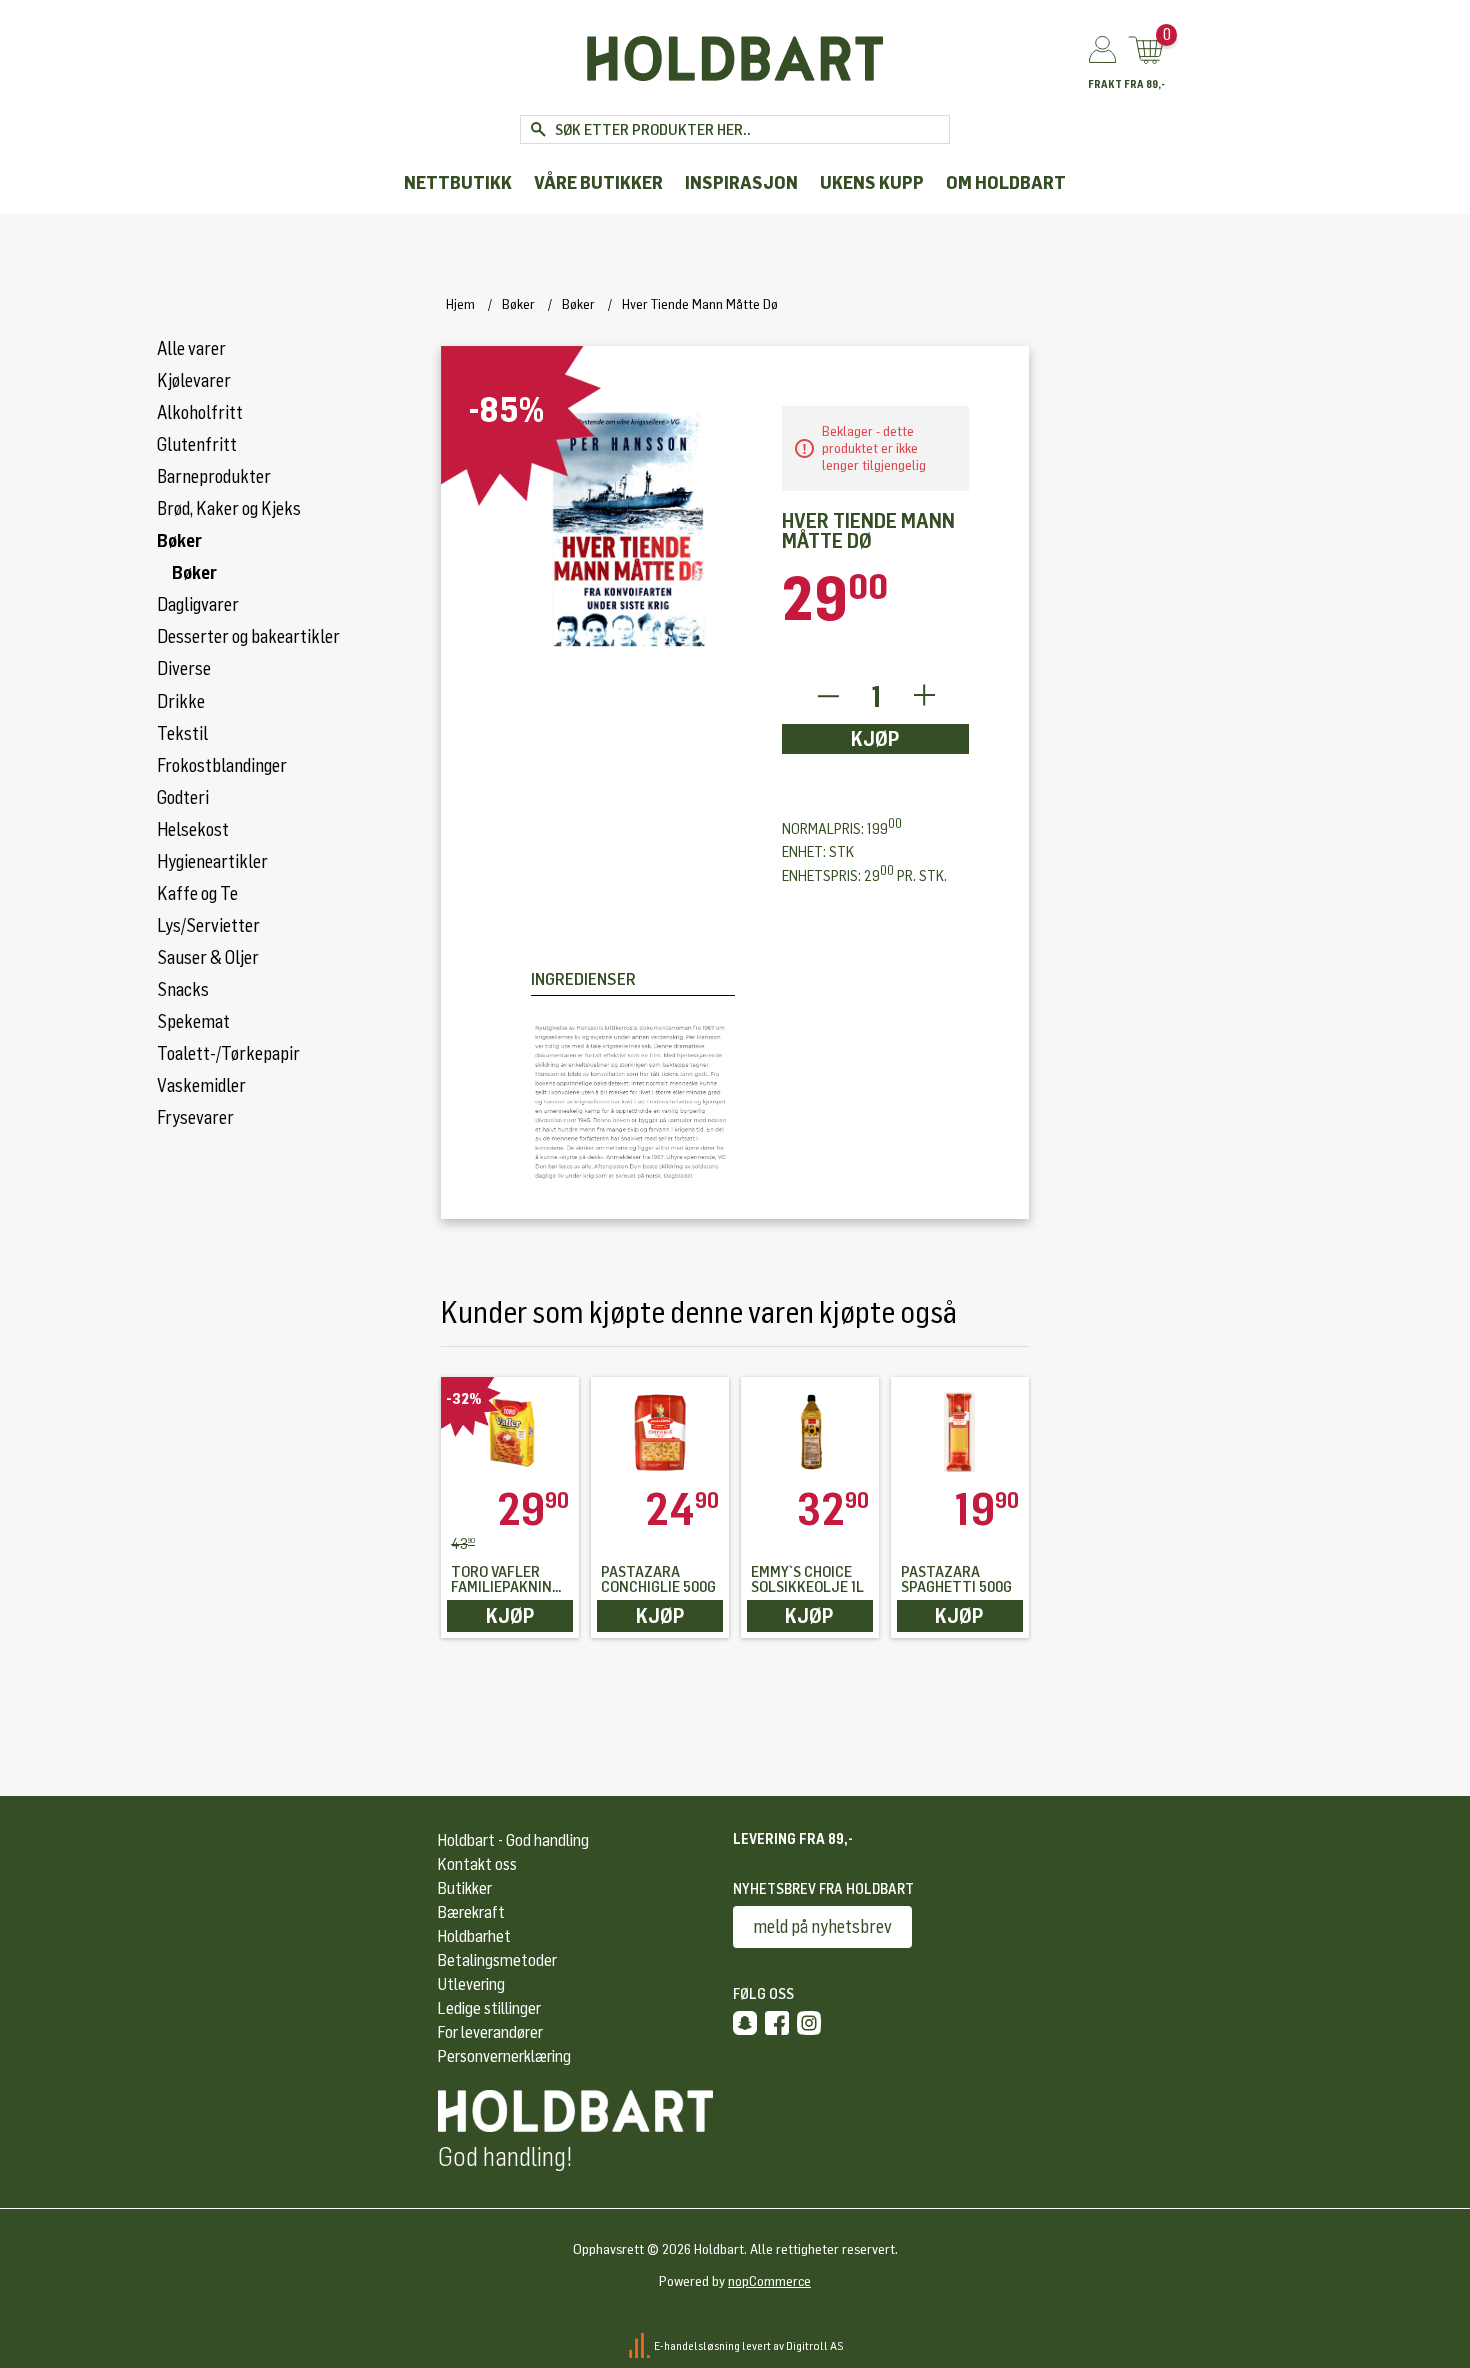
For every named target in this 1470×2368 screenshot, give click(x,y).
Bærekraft (471, 1912)
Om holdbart (1006, 183)
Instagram (809, 2023)
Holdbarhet (474, 1936)
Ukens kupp (872, 183)
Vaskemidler (201, 1086)
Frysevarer (195, 1118)
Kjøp (875, 739)
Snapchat (745, 2023)
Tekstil (182, 734)
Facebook (777, 2023)
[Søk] (537, 129)
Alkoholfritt (200, 413)
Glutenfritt (197, 445)
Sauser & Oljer (208, 958)
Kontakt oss (477, 1864)
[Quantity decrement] (827, 696)
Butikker (465, 1888)
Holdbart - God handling (513, 1840)
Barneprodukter (214, 477)
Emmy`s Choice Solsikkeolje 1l (807, 1580)
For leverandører (490, 2032)
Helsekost (193, 830)
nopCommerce (769, 2281)
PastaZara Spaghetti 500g (956, 1580)
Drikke (181, 702)
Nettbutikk (458, 183)
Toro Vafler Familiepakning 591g (506, 1580)
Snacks (183, 990)
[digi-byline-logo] (640, 2345)
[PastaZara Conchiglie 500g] (660, 1432)
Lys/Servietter (208, 926)
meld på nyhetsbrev (822, 1927)
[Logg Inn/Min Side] (1102, 51)
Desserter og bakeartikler (248, 637)
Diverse (184, 669)
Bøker (179, 541)
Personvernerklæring (504, 2056)
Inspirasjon (741, 183)
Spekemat (193, 1022)
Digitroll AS (815, 2345)
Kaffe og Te (197, 894)
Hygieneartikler (212, 862)
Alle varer (191, 349)
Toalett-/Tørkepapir (228, 1054)
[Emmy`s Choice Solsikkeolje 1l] (810, 1432)
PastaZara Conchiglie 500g (658, 1580)
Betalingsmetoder (497, 1960)
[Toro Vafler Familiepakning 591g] (510, 1432)
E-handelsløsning (697, 2345)
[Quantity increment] (924, 696)
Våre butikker (598, 183)
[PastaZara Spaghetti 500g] (960, 1432)
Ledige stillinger (489, 2008)
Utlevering (471, 1984)
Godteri (183, 798)
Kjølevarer (194, 381)
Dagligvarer (198, 605)
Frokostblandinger (222, 766)
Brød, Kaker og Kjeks (229, 509)
